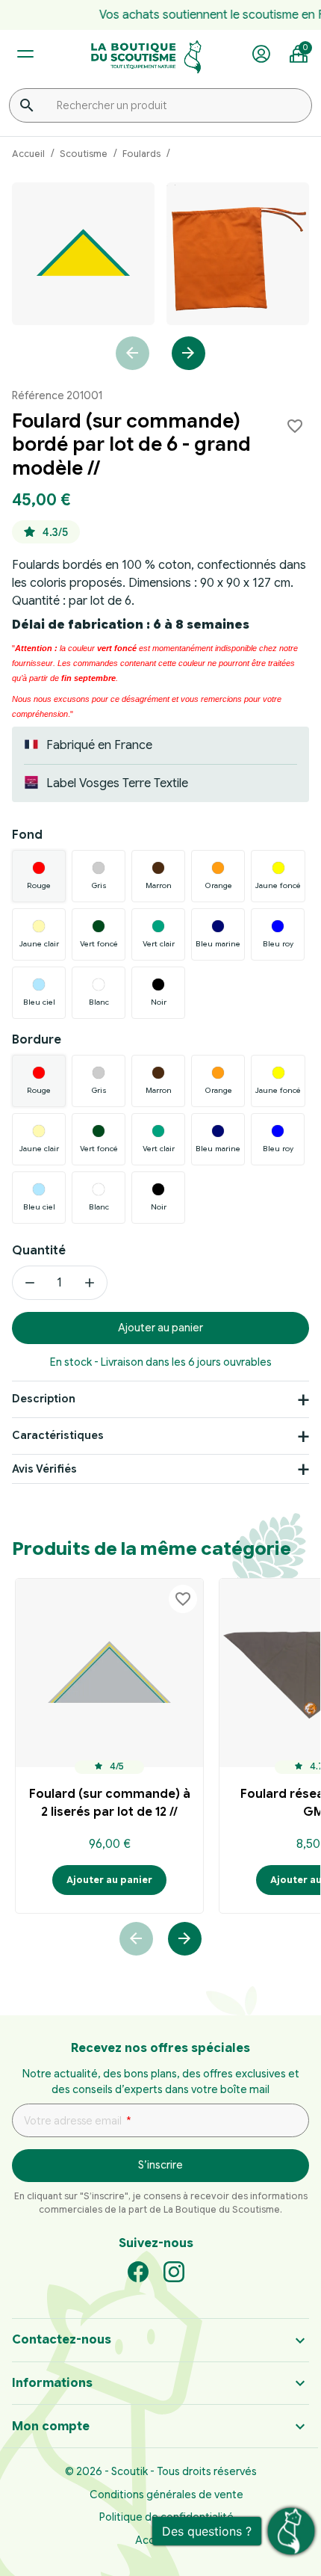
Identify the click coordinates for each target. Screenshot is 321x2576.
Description (44, 1399)
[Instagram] (174, 2271)
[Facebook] (138, 2271)
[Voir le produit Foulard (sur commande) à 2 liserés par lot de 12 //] (109, 1673)
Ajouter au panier (160, 1328)
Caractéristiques (58, 1435)
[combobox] (160, 105)
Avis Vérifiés (44, 1469)
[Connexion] (261, 55)
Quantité (39, 1251)
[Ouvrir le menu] (25, 54)
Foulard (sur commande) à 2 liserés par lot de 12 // (110, 1803)
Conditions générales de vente (166, 2495)
